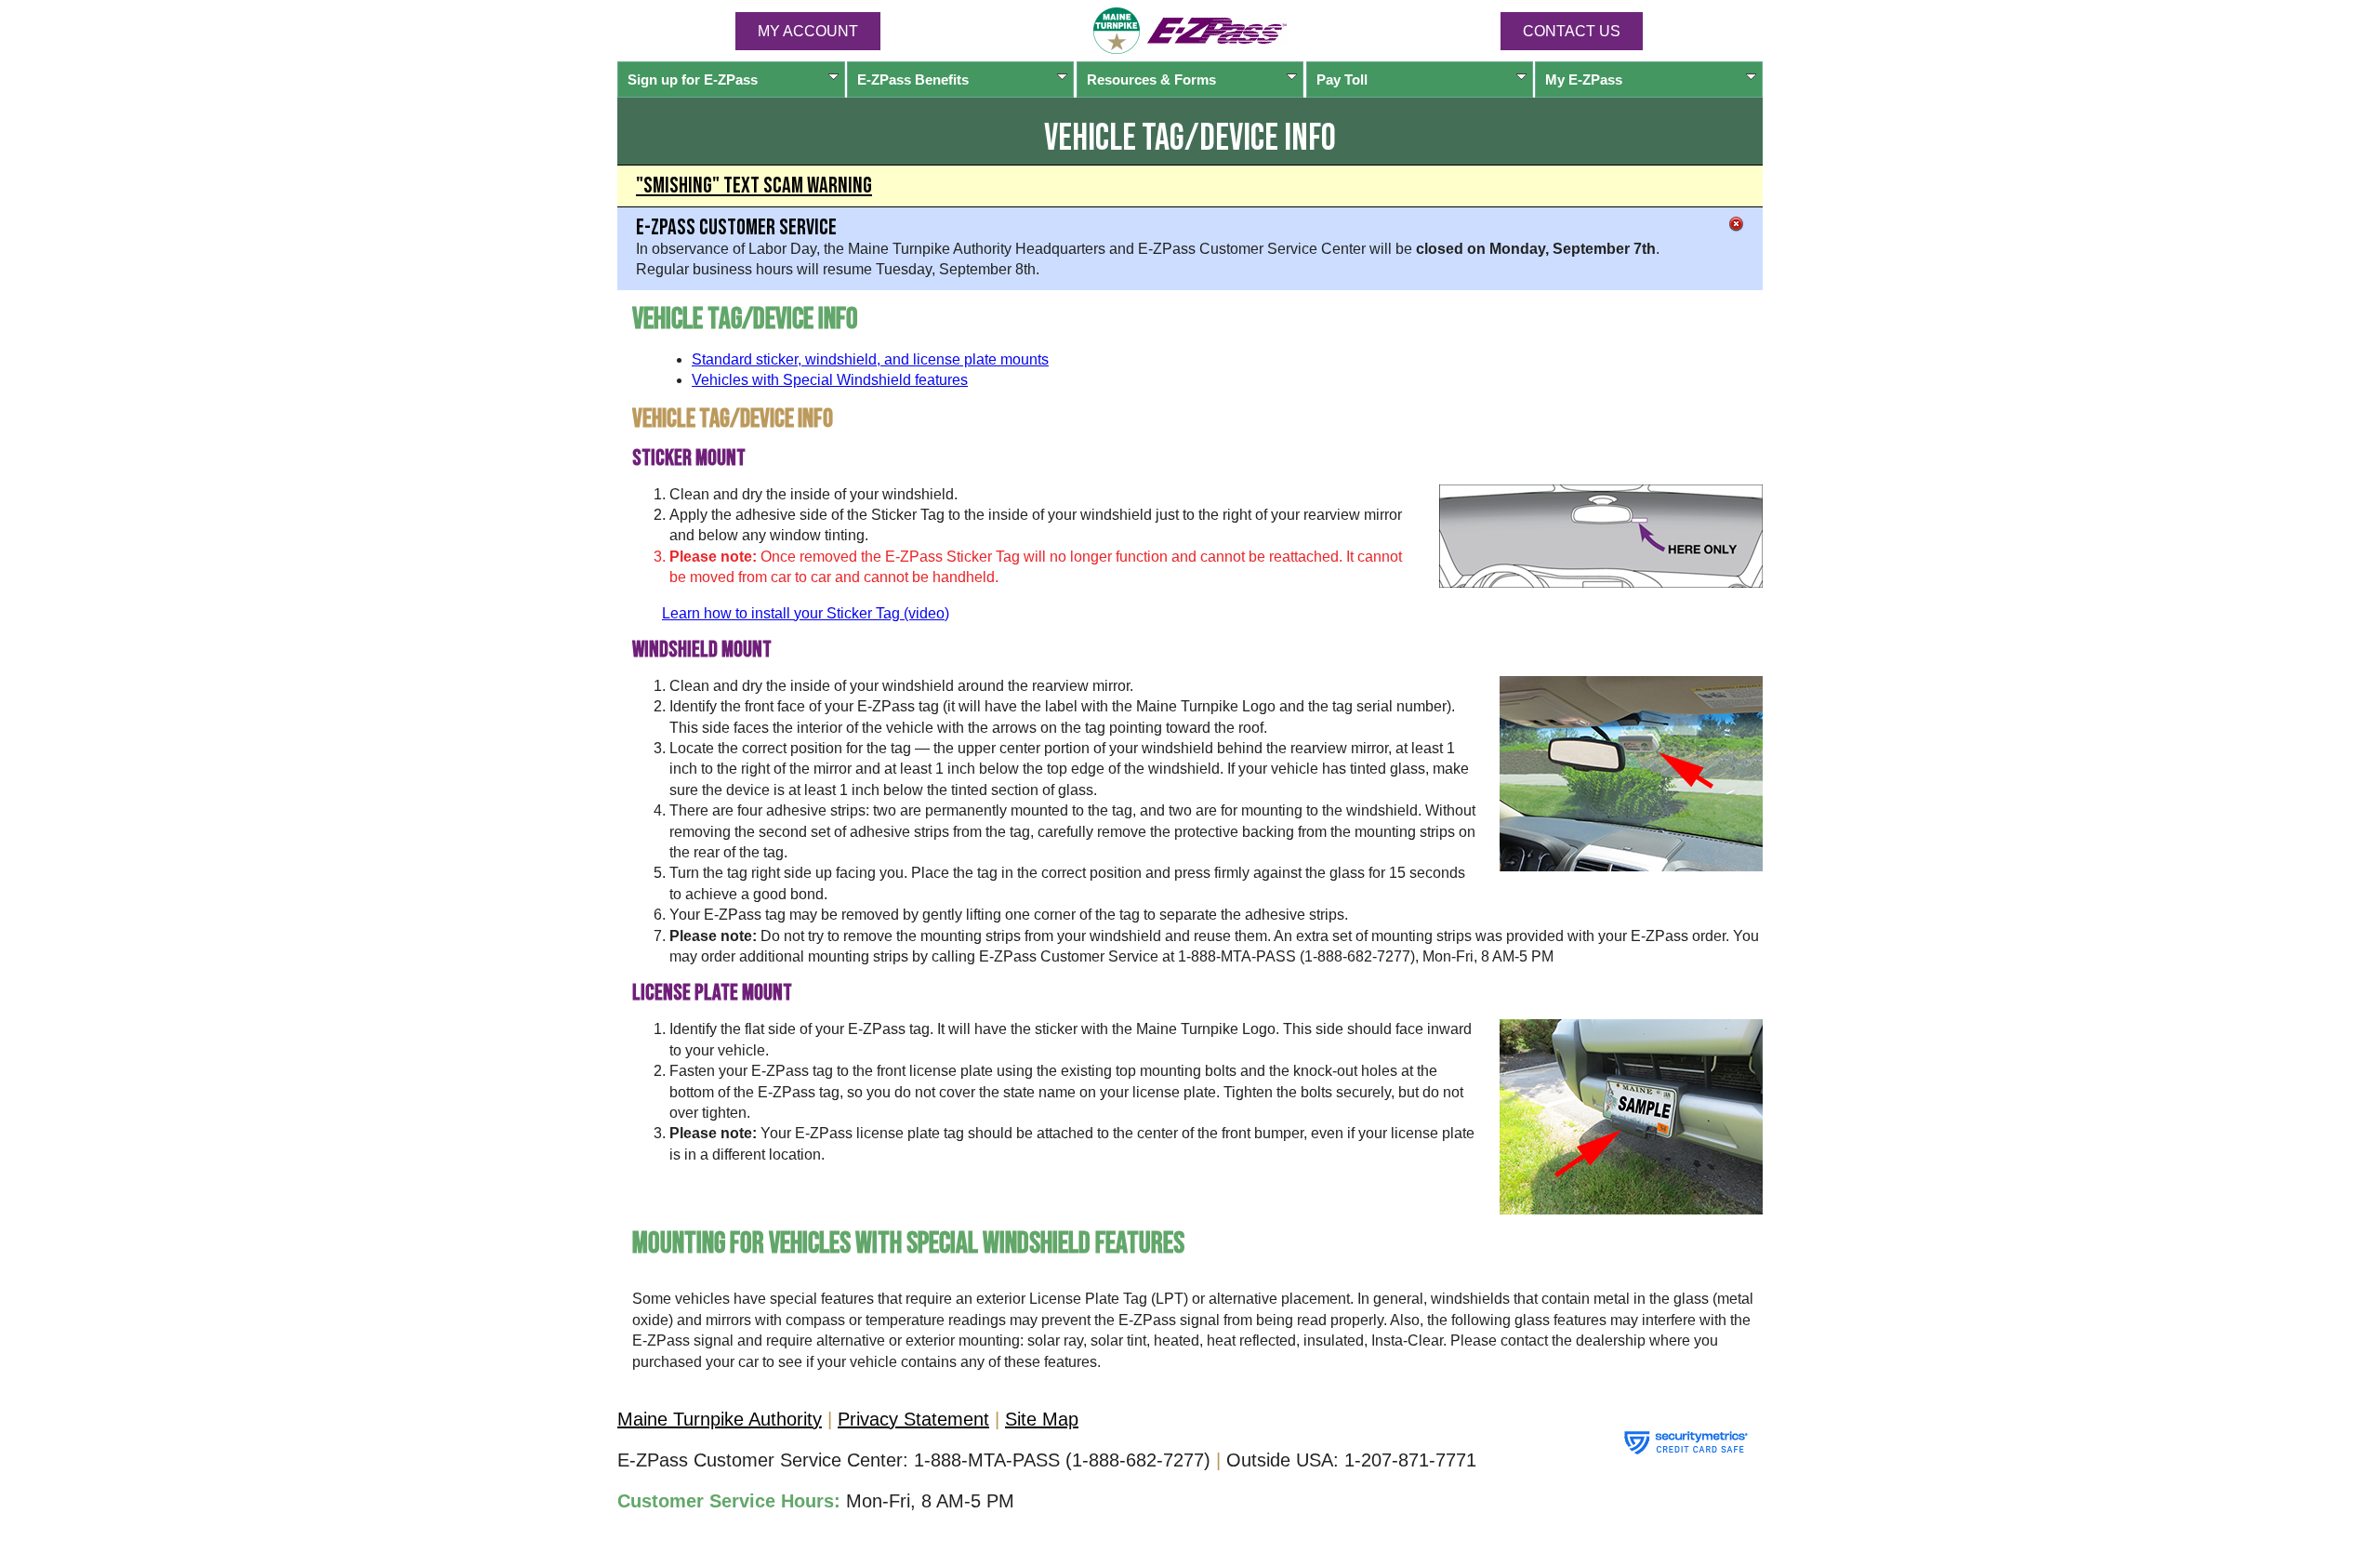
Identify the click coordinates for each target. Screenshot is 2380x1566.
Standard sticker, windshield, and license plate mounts (870, 359)
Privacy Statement (913, 1419)
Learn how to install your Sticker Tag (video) (806, 613)
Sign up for (693, 80)
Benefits (913, 80)
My (1584, 80)
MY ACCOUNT (808, 31)
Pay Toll (1342, 80)
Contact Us (1572, 31)
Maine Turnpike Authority (720, 1419)
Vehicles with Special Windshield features (830, 380)
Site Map (1042, 1419)
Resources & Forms (1151, 80)
